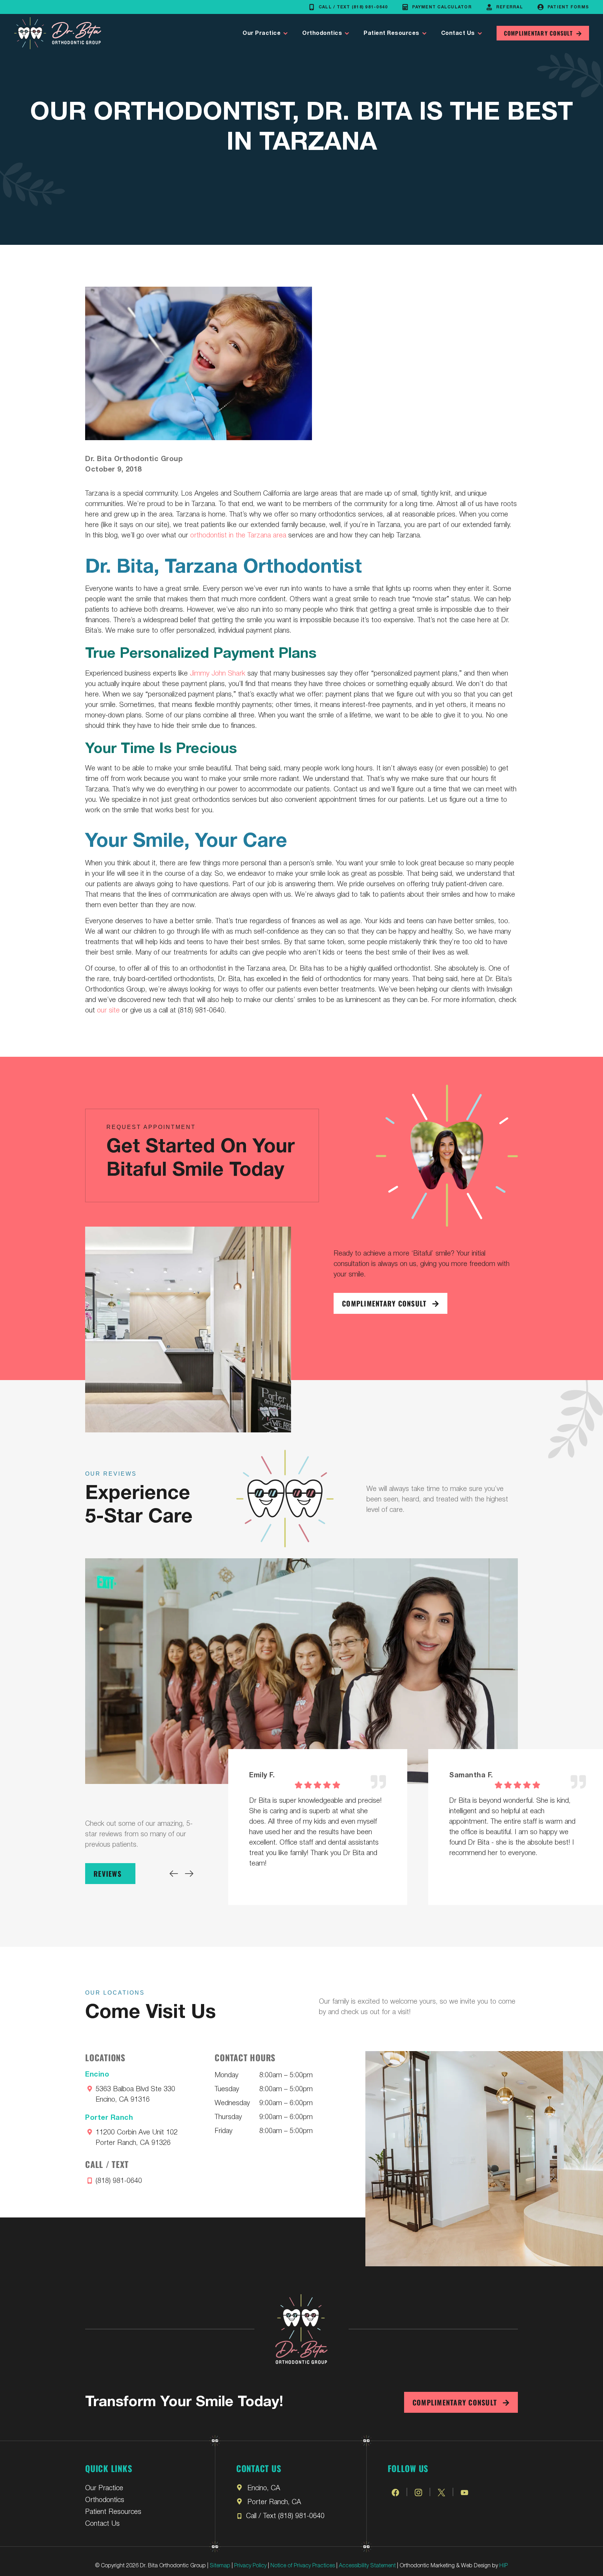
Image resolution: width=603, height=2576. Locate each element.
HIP (504, 2565)
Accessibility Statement (367, 2565)
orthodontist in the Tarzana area (238, 534)
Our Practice (262, 33)
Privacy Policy (250, 2565)
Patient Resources (392, 33)
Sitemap (220, 2565)
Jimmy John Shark (218, 673)
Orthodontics (322, 33)
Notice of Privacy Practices (303, 2565)
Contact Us (458, 33)
